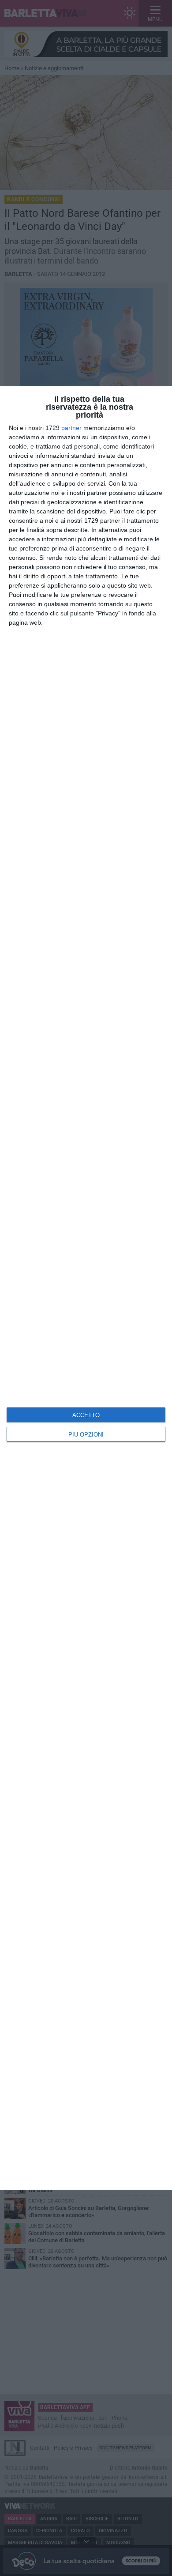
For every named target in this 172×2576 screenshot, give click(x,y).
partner (71, 428)
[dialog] (86, 1288)
